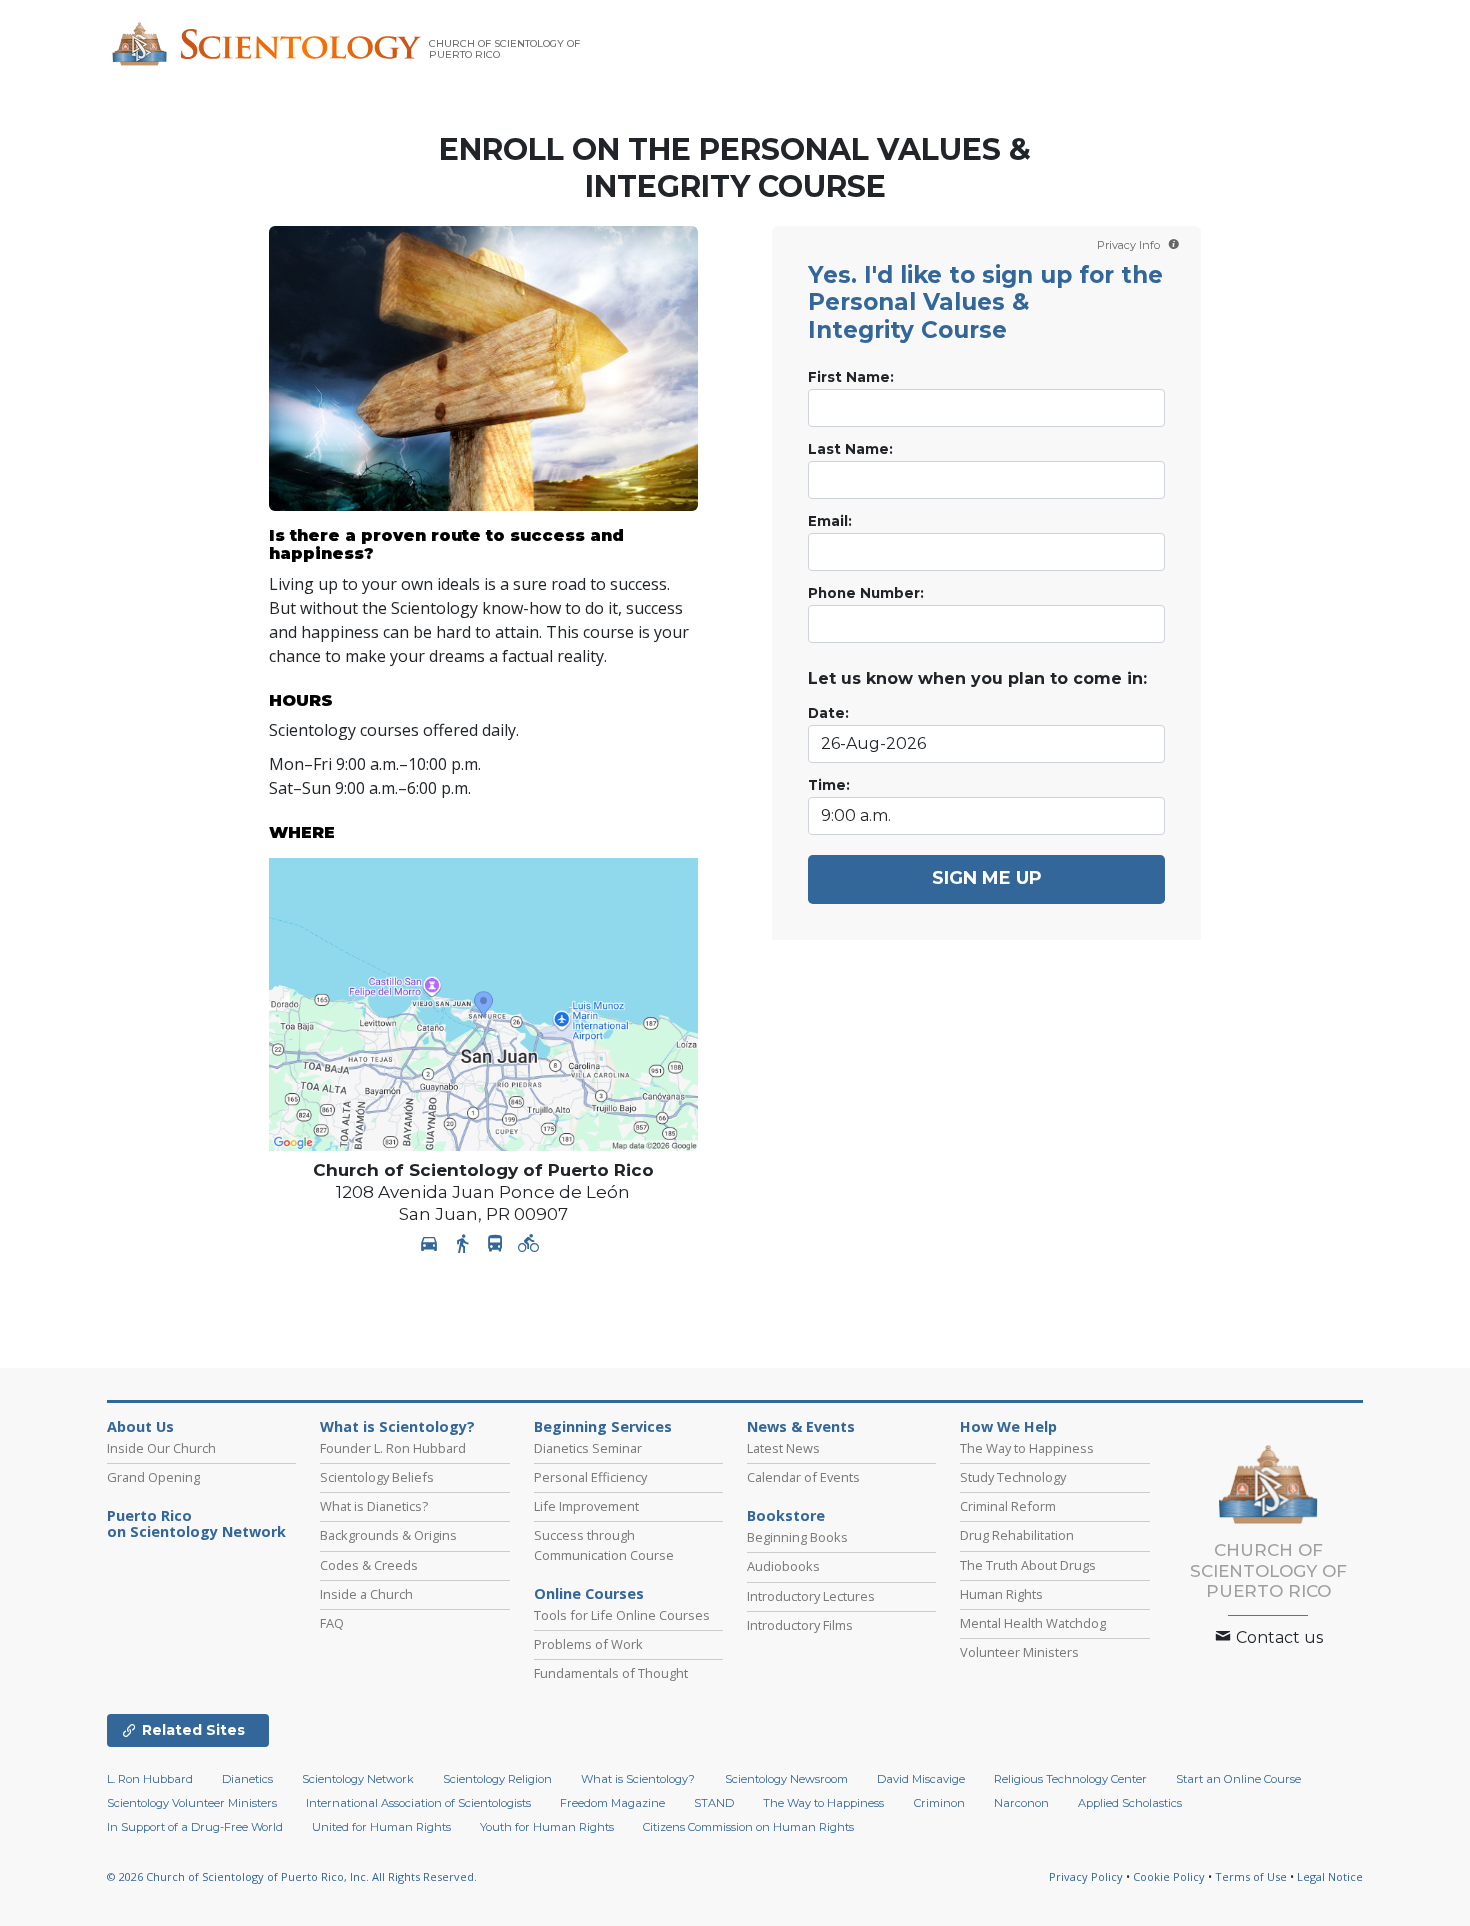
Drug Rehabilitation (1017, 1535)
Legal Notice (1330, 1876)
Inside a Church (366, 1594)
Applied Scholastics (1130, 1803)
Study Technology (1013, 1477)
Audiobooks (783, 1566)
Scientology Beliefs (377, 1477)
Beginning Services (603, 1427)
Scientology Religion (497, 1779)
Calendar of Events (803, 1477)
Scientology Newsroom (786, 1779)
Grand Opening (153, 1477)
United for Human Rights (381, 1827)
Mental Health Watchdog (1033, 1623)
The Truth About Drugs (1028, 1565)
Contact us (1277, 1637)
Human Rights (1001, 1594)
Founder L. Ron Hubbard (393, 1448)
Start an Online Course (1238, 1779)
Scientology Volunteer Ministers (192, 1803)
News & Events (801, 1427)
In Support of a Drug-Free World (195, 1827)
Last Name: (850, 449)
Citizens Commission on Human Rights (748, 1827)
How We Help (1008, 1427)
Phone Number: (866, 593)
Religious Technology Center (1070, 1779)
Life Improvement (586, 1506)
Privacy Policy (1086, 1876)
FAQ (332, 1623)
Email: (830, 521)
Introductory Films (800, 1625)
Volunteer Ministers (1019, 1652)
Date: (828, 713)
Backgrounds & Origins (388, 1535)
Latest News (783, 1448)
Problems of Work (588, 1644)
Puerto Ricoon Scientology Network (196, 1524)
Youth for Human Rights (547, 1827)
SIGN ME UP (987, 878)
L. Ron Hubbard (150, 1779)
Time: (829, 785)
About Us (140, 1427)
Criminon (939, 1803)
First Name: (851, 377)
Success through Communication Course (604, 1544)
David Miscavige (921, 1779)
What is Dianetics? (374, 1506)
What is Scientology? (397, 1427)
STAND (714, 1803)
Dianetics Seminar (588, 1448)
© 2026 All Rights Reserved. (292, 1876)
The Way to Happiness (1027, 1448)
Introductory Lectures (811, 1596)
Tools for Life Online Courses (622, 1615)
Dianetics (247, 1779)
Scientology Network (358, 1779)
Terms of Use (1251, 1876)
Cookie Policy (1169, 1876)
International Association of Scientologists (418, 1803)
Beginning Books (797, 1537)
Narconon (1021, 1803)
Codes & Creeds (369, 1565)
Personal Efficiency (590, 1477)
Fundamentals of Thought (611, 1673)
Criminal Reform (1008, 1506)
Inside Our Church (161, 1448)
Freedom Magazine (612, 1803)
